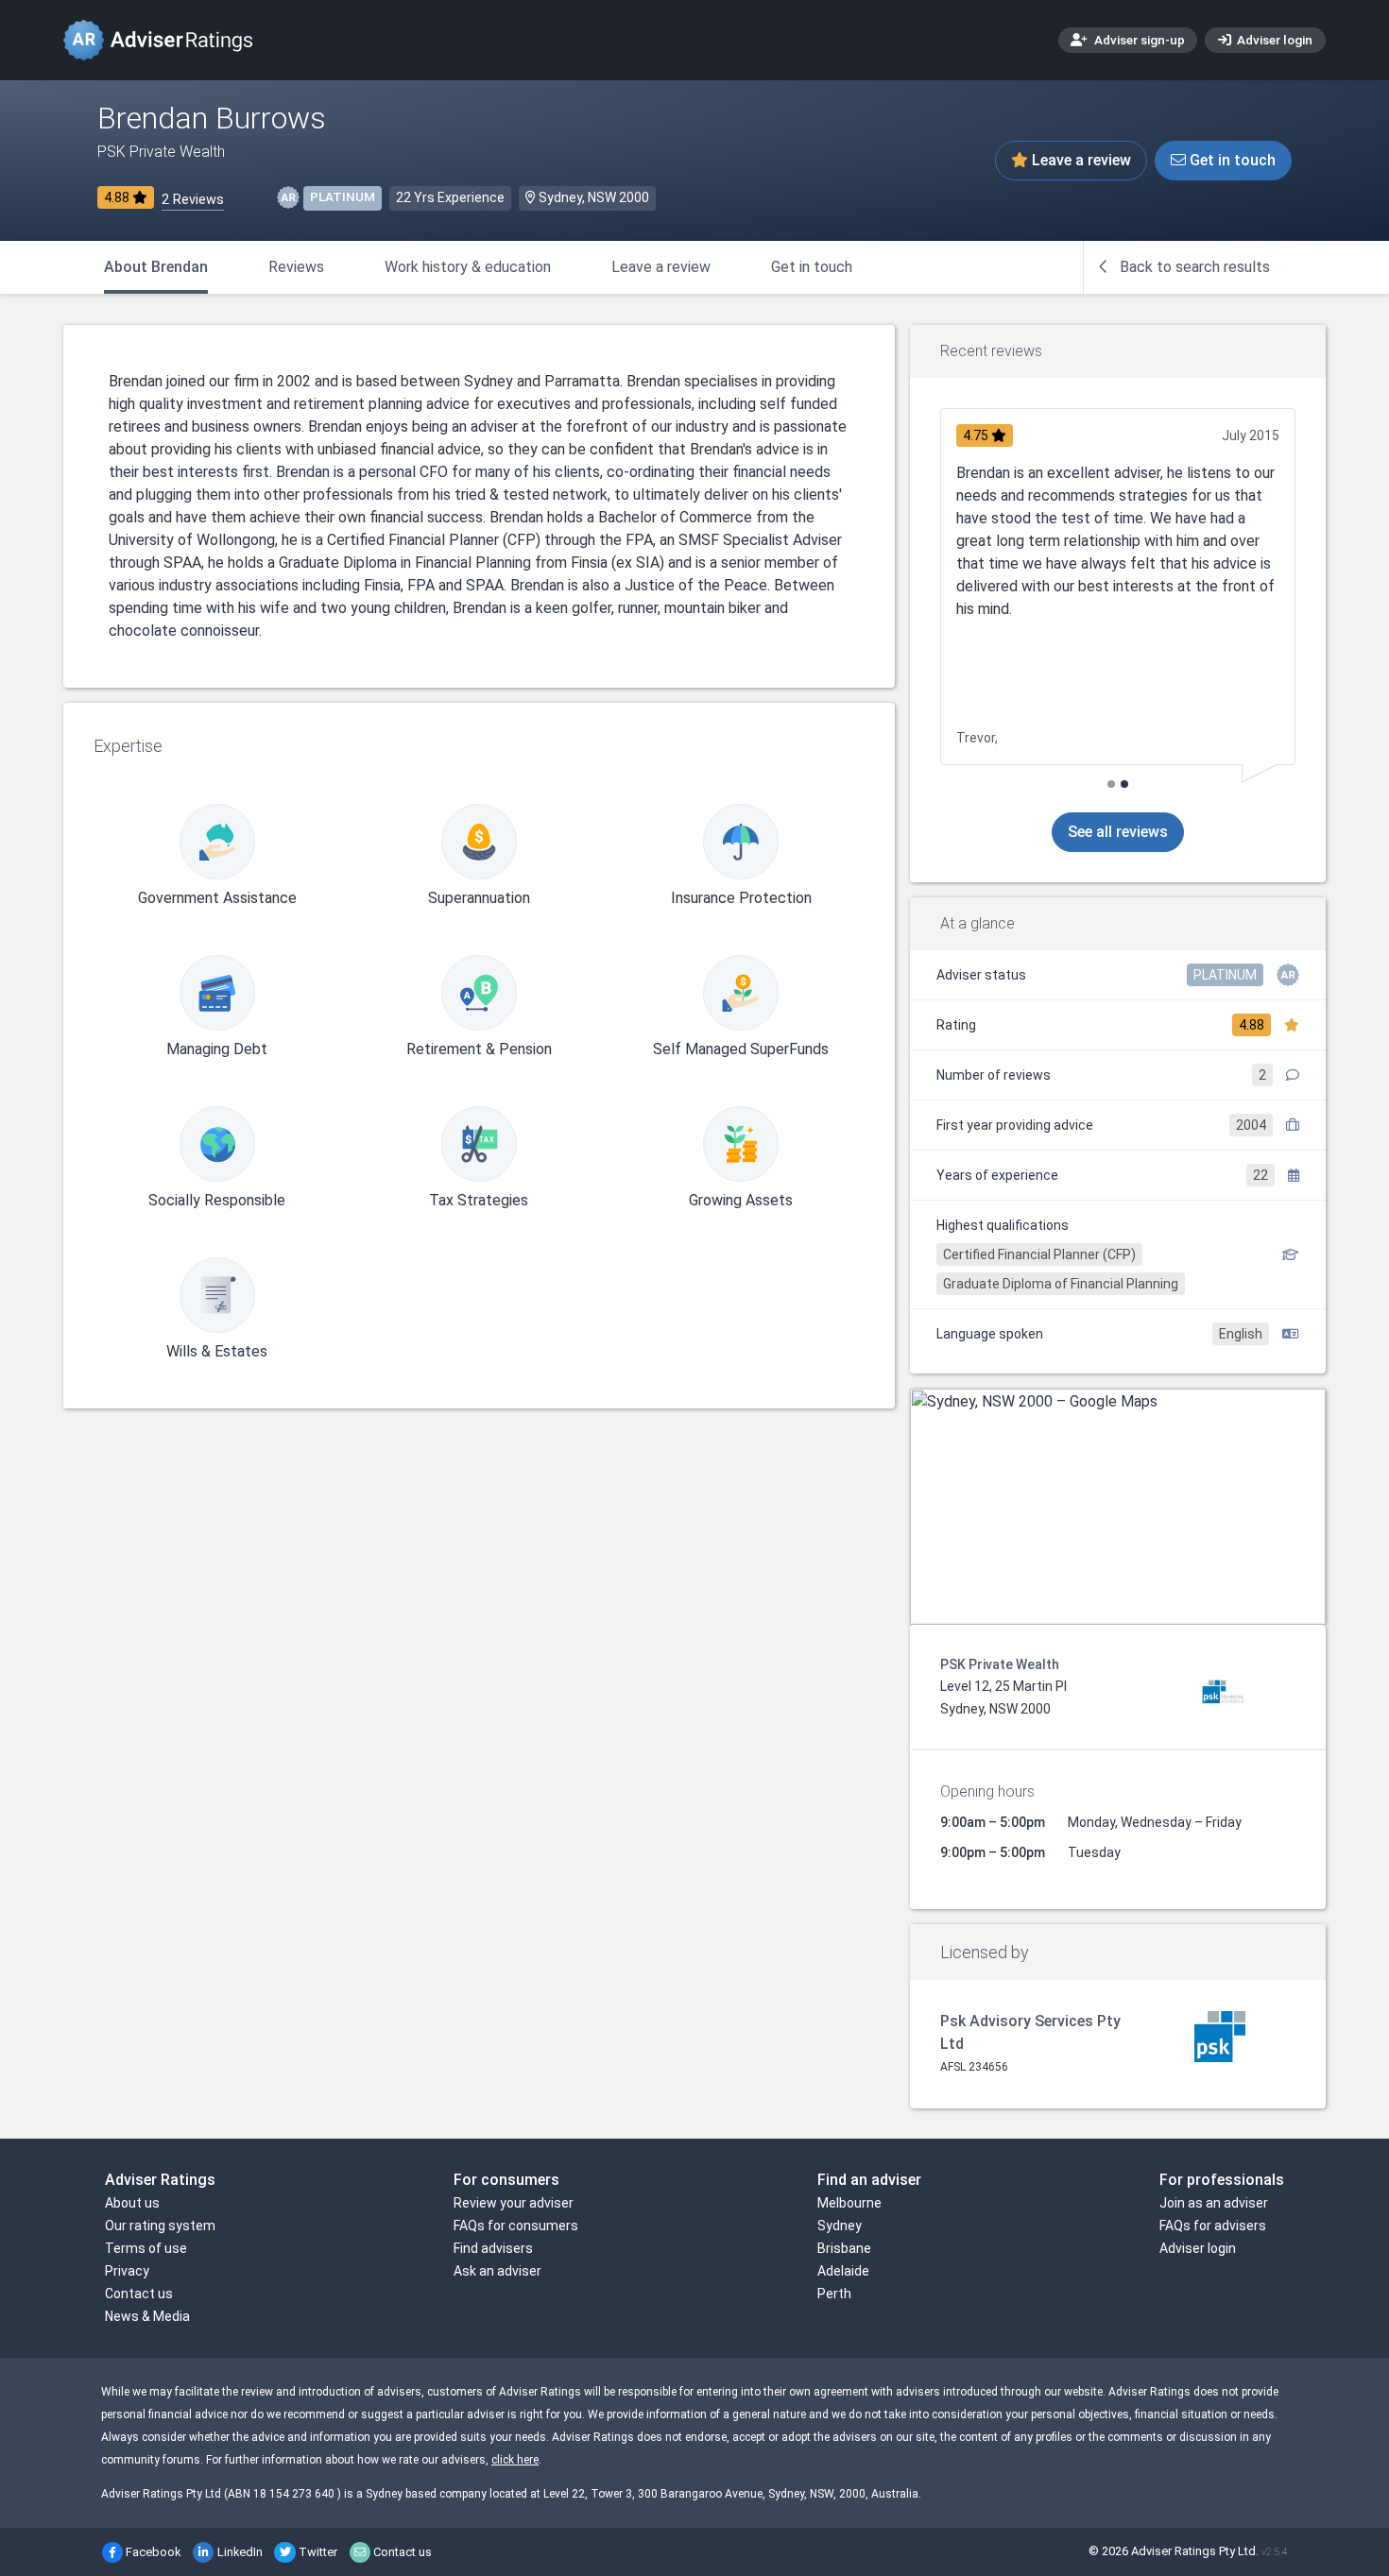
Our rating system (160, 2226)
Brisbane (844, 2248)
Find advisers (493, 2248)
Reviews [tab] (296, 267)
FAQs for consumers (516, 2226)
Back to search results (1193, 267)
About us (132, 2203)
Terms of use (146, 2248)
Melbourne (849, 2203)
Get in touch (1231, 160)
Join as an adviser (1214, 2203)
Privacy (127, 2271)
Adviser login (1273, 40)
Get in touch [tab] (812, 267)
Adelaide (843, 2271)
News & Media (147, 2316)
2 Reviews (193, 200)
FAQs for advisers (1213, 2226)
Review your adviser (514, 2203)
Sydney (840, 2226)
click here (515, 2460)
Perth (834, 2294)
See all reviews (1118, 832)
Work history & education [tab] (468, 267)
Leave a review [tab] (661, 267)
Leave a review (1080, 160)
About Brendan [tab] (156, 267)
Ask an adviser (497, 2271)
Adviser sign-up (1138, 40)
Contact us (139, 2294)
